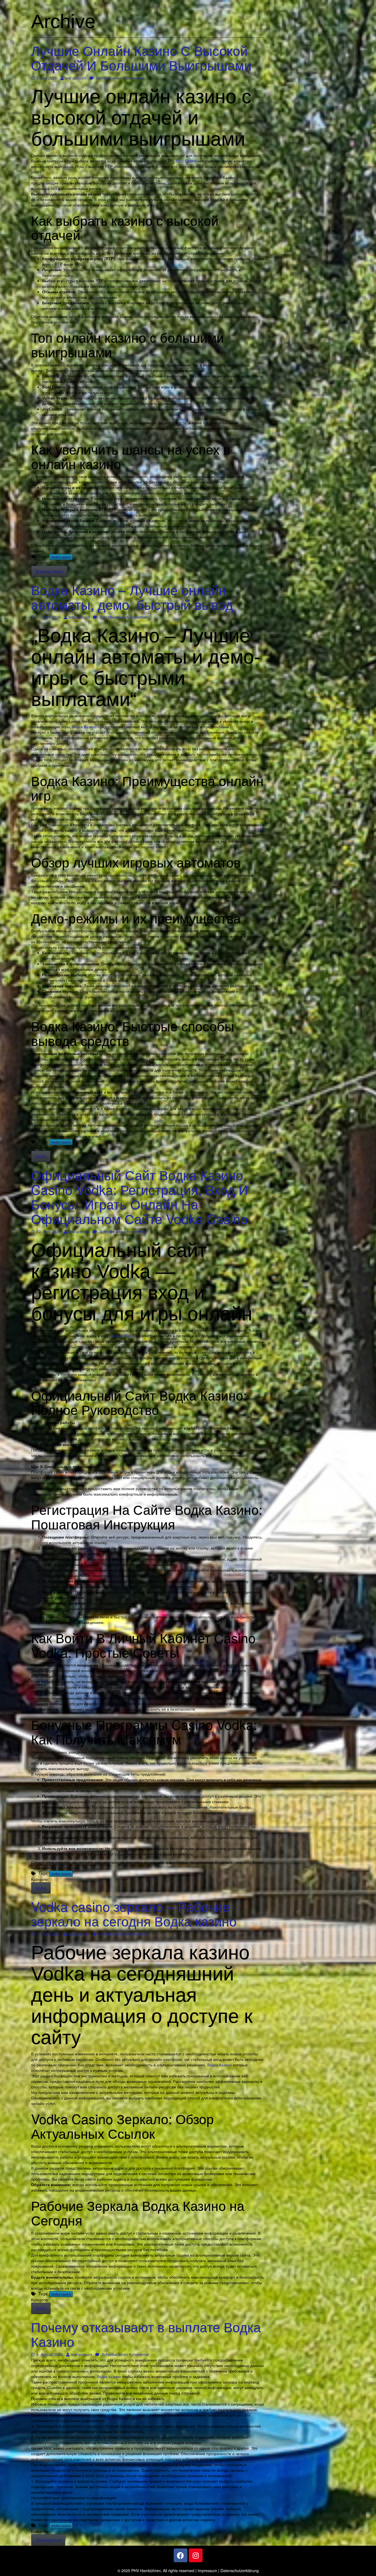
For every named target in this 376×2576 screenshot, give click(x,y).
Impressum (207, 2570)
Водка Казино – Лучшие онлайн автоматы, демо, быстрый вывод (132, 597)
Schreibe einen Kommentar (119, 78)
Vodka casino (61, 557)
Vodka (41, 1156)
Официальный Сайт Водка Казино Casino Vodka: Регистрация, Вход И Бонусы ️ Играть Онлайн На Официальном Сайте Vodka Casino (140, 1196)
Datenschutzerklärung (240, 2570)
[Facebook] (181, 2555)
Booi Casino (186, 161)
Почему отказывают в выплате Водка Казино (146, 2334)
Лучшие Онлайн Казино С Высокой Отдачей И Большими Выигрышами (141, 58)
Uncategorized (48, 2540)
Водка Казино (84, 727)
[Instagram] (196, 2555)
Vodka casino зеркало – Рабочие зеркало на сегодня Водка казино (134, 1914)
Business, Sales (49, 571)
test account (75, 78)
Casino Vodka (123, 1336)
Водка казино (109, 2376)
